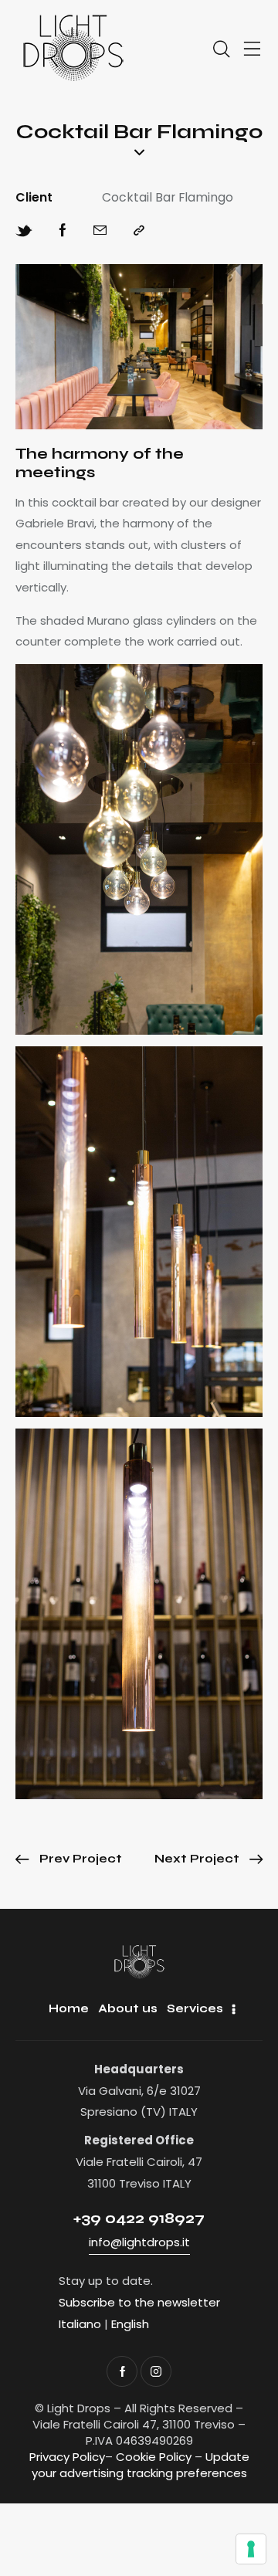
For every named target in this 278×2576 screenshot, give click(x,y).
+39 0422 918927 (139, 2218)
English (130, 2324)
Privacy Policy (67, 2457)
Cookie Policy (154, 2457)
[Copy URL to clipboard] (139, 231)
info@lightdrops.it (139, 2242)
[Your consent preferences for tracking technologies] (251, 2549)
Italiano (80, 2324)
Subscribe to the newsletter (139, 2302)
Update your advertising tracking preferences (141, 2465)
